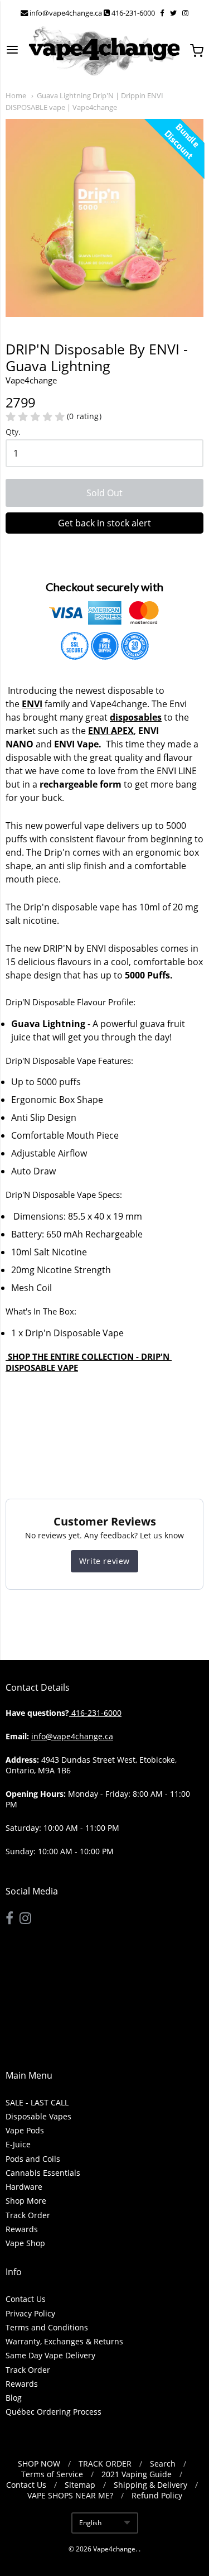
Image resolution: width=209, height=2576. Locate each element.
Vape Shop (25, 2243)
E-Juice (18, 2144)
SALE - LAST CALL (37, 2102)
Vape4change (114, 2549)
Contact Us (26, 2299)
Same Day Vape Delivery (50, 2355)
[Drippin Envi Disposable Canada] (7, 1356)
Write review (104, 1561)
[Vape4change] (104, 51)
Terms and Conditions (47, 2327)
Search (163, 2464)
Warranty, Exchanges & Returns (64, 2341)
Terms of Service (52, 2474)
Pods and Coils (33, 2159)
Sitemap (80, 2485)
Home (16, 95)
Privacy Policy (30, 2313)
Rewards (22, 2229)
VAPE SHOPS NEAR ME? (70, 2495)
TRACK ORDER (105, 2464)
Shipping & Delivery (150, 2485)
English (90, 2523)
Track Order (28, 2215)
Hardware (24, 2187)
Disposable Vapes (38, 2116)
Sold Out (104, 493)
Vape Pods (25, 2130)
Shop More (26, 2201)
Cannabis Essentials (43, 2173)
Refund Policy (157, 2495)
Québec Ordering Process (54, 2412)
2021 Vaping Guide (137, 2474)
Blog (14, 2398)
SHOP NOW (39, 2464)
